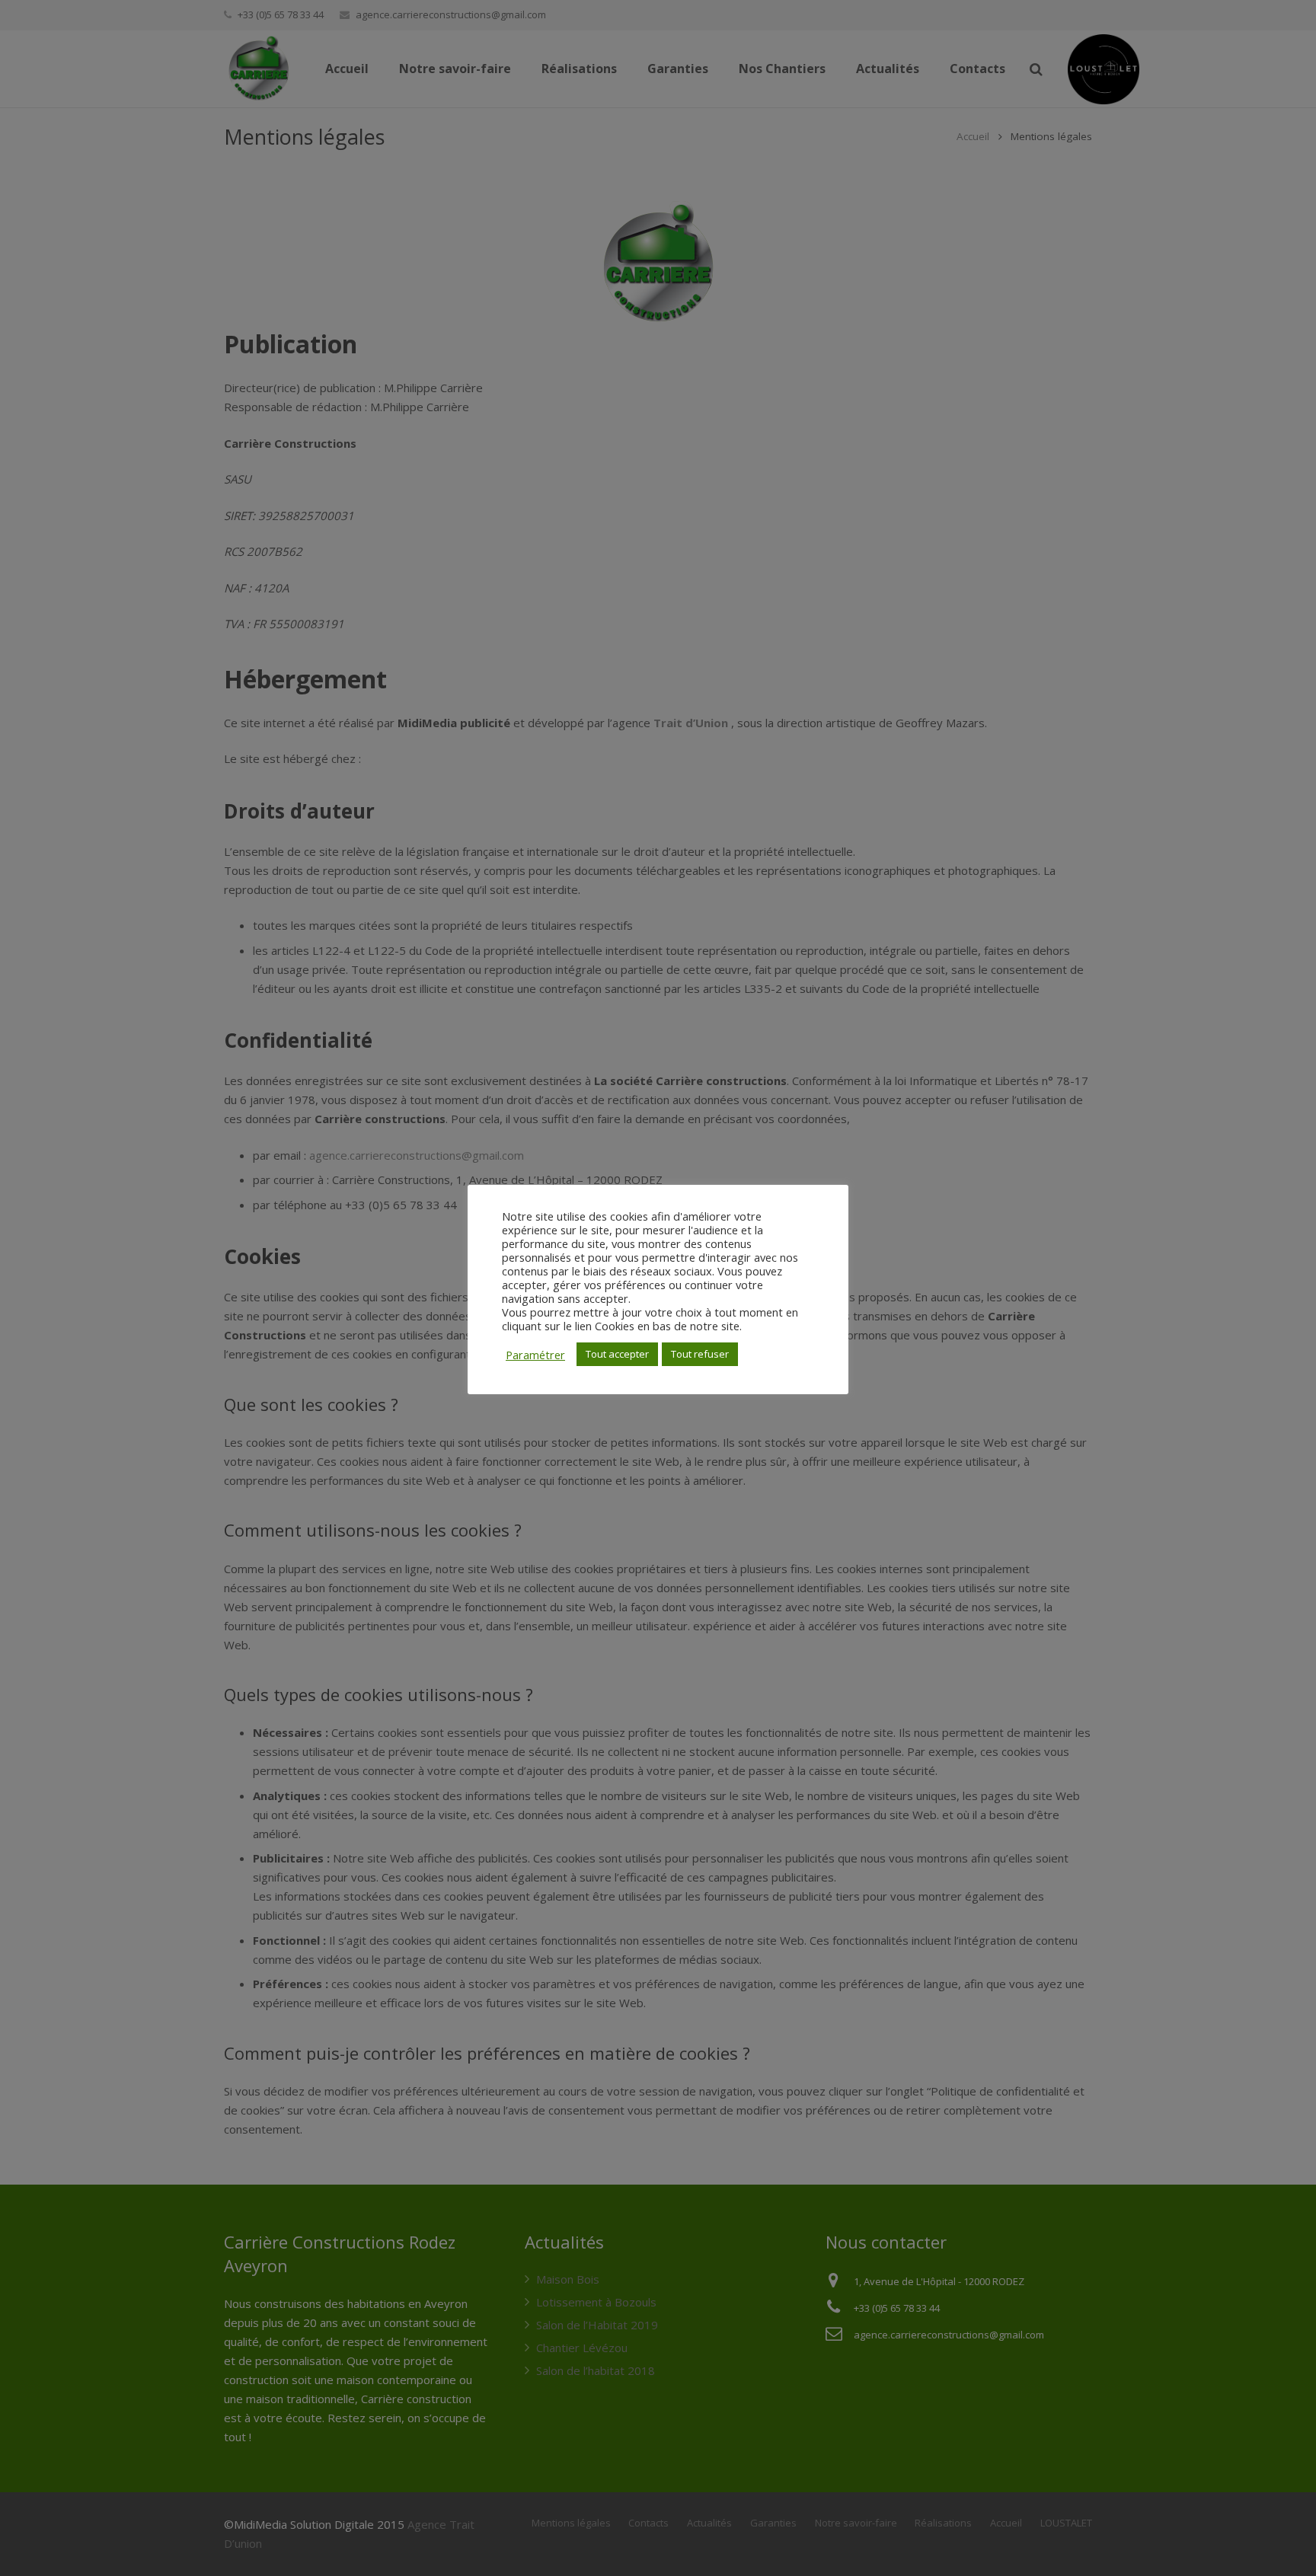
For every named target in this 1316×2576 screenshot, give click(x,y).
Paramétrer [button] (535, 1355)
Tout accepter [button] (617, 1354)
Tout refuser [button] (700, 1354)
